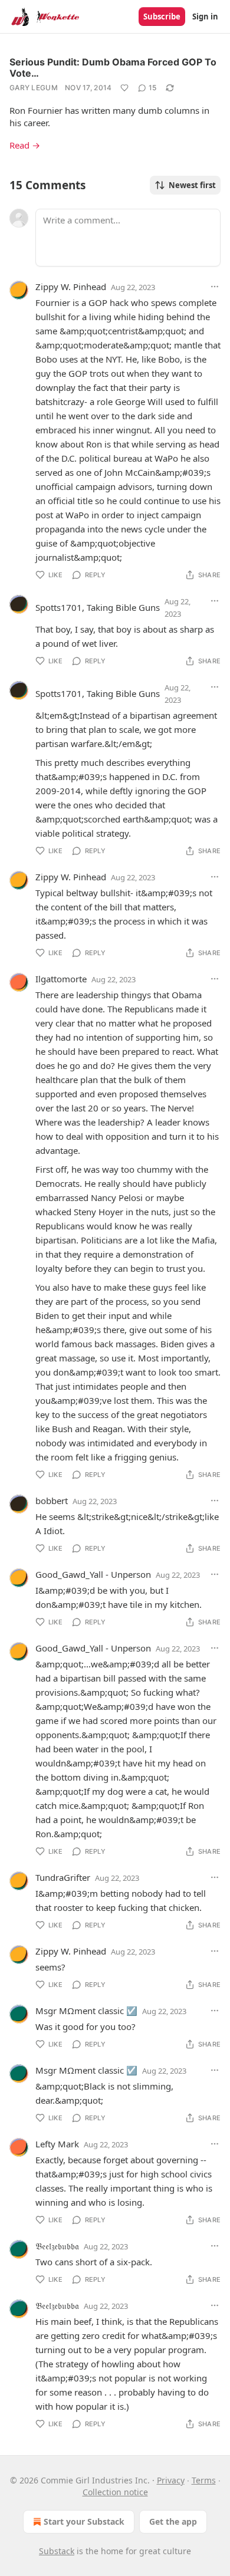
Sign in (205, 17)
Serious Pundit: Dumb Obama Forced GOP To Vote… (113, 68)
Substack (57, 2551)
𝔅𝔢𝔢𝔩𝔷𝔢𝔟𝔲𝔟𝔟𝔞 (57, 2246)
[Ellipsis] (215, 287)
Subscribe (162, 17)
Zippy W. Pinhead (71, 287)
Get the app (173, 2521)
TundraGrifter (63, 1877)
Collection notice (115, 2492)
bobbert (52, 1501)
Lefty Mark (57, 2144)
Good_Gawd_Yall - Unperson (93, 1574)
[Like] (124, 88)
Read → (25, 145)
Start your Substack (84, 2521)
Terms (204, 2480)
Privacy (171, 2480)
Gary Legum (34, 88)
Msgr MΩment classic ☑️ (86, 2011)
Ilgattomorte (61, 979)
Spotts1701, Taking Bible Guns (98, 607)
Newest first (192, 185)
